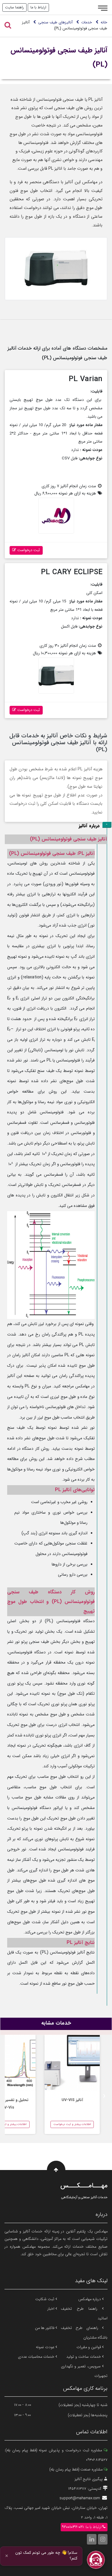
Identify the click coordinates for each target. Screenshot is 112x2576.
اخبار (52, 2309)
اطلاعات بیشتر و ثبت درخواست (72, 2124)
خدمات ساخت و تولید (84, 2357)
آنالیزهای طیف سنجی (55, 22)
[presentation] (104, 2095)
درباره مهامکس (90, 2299)
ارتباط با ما (38, 7)
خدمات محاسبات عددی (37, 2357)
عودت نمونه (46, 2347)
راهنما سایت (14, 7)
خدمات (87, 22)
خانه (104, 22)
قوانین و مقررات (89, 2347)
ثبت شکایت (45, 2299)
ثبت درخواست (28, 550)
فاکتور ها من (45, 2328)
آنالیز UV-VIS (72, 2100)
